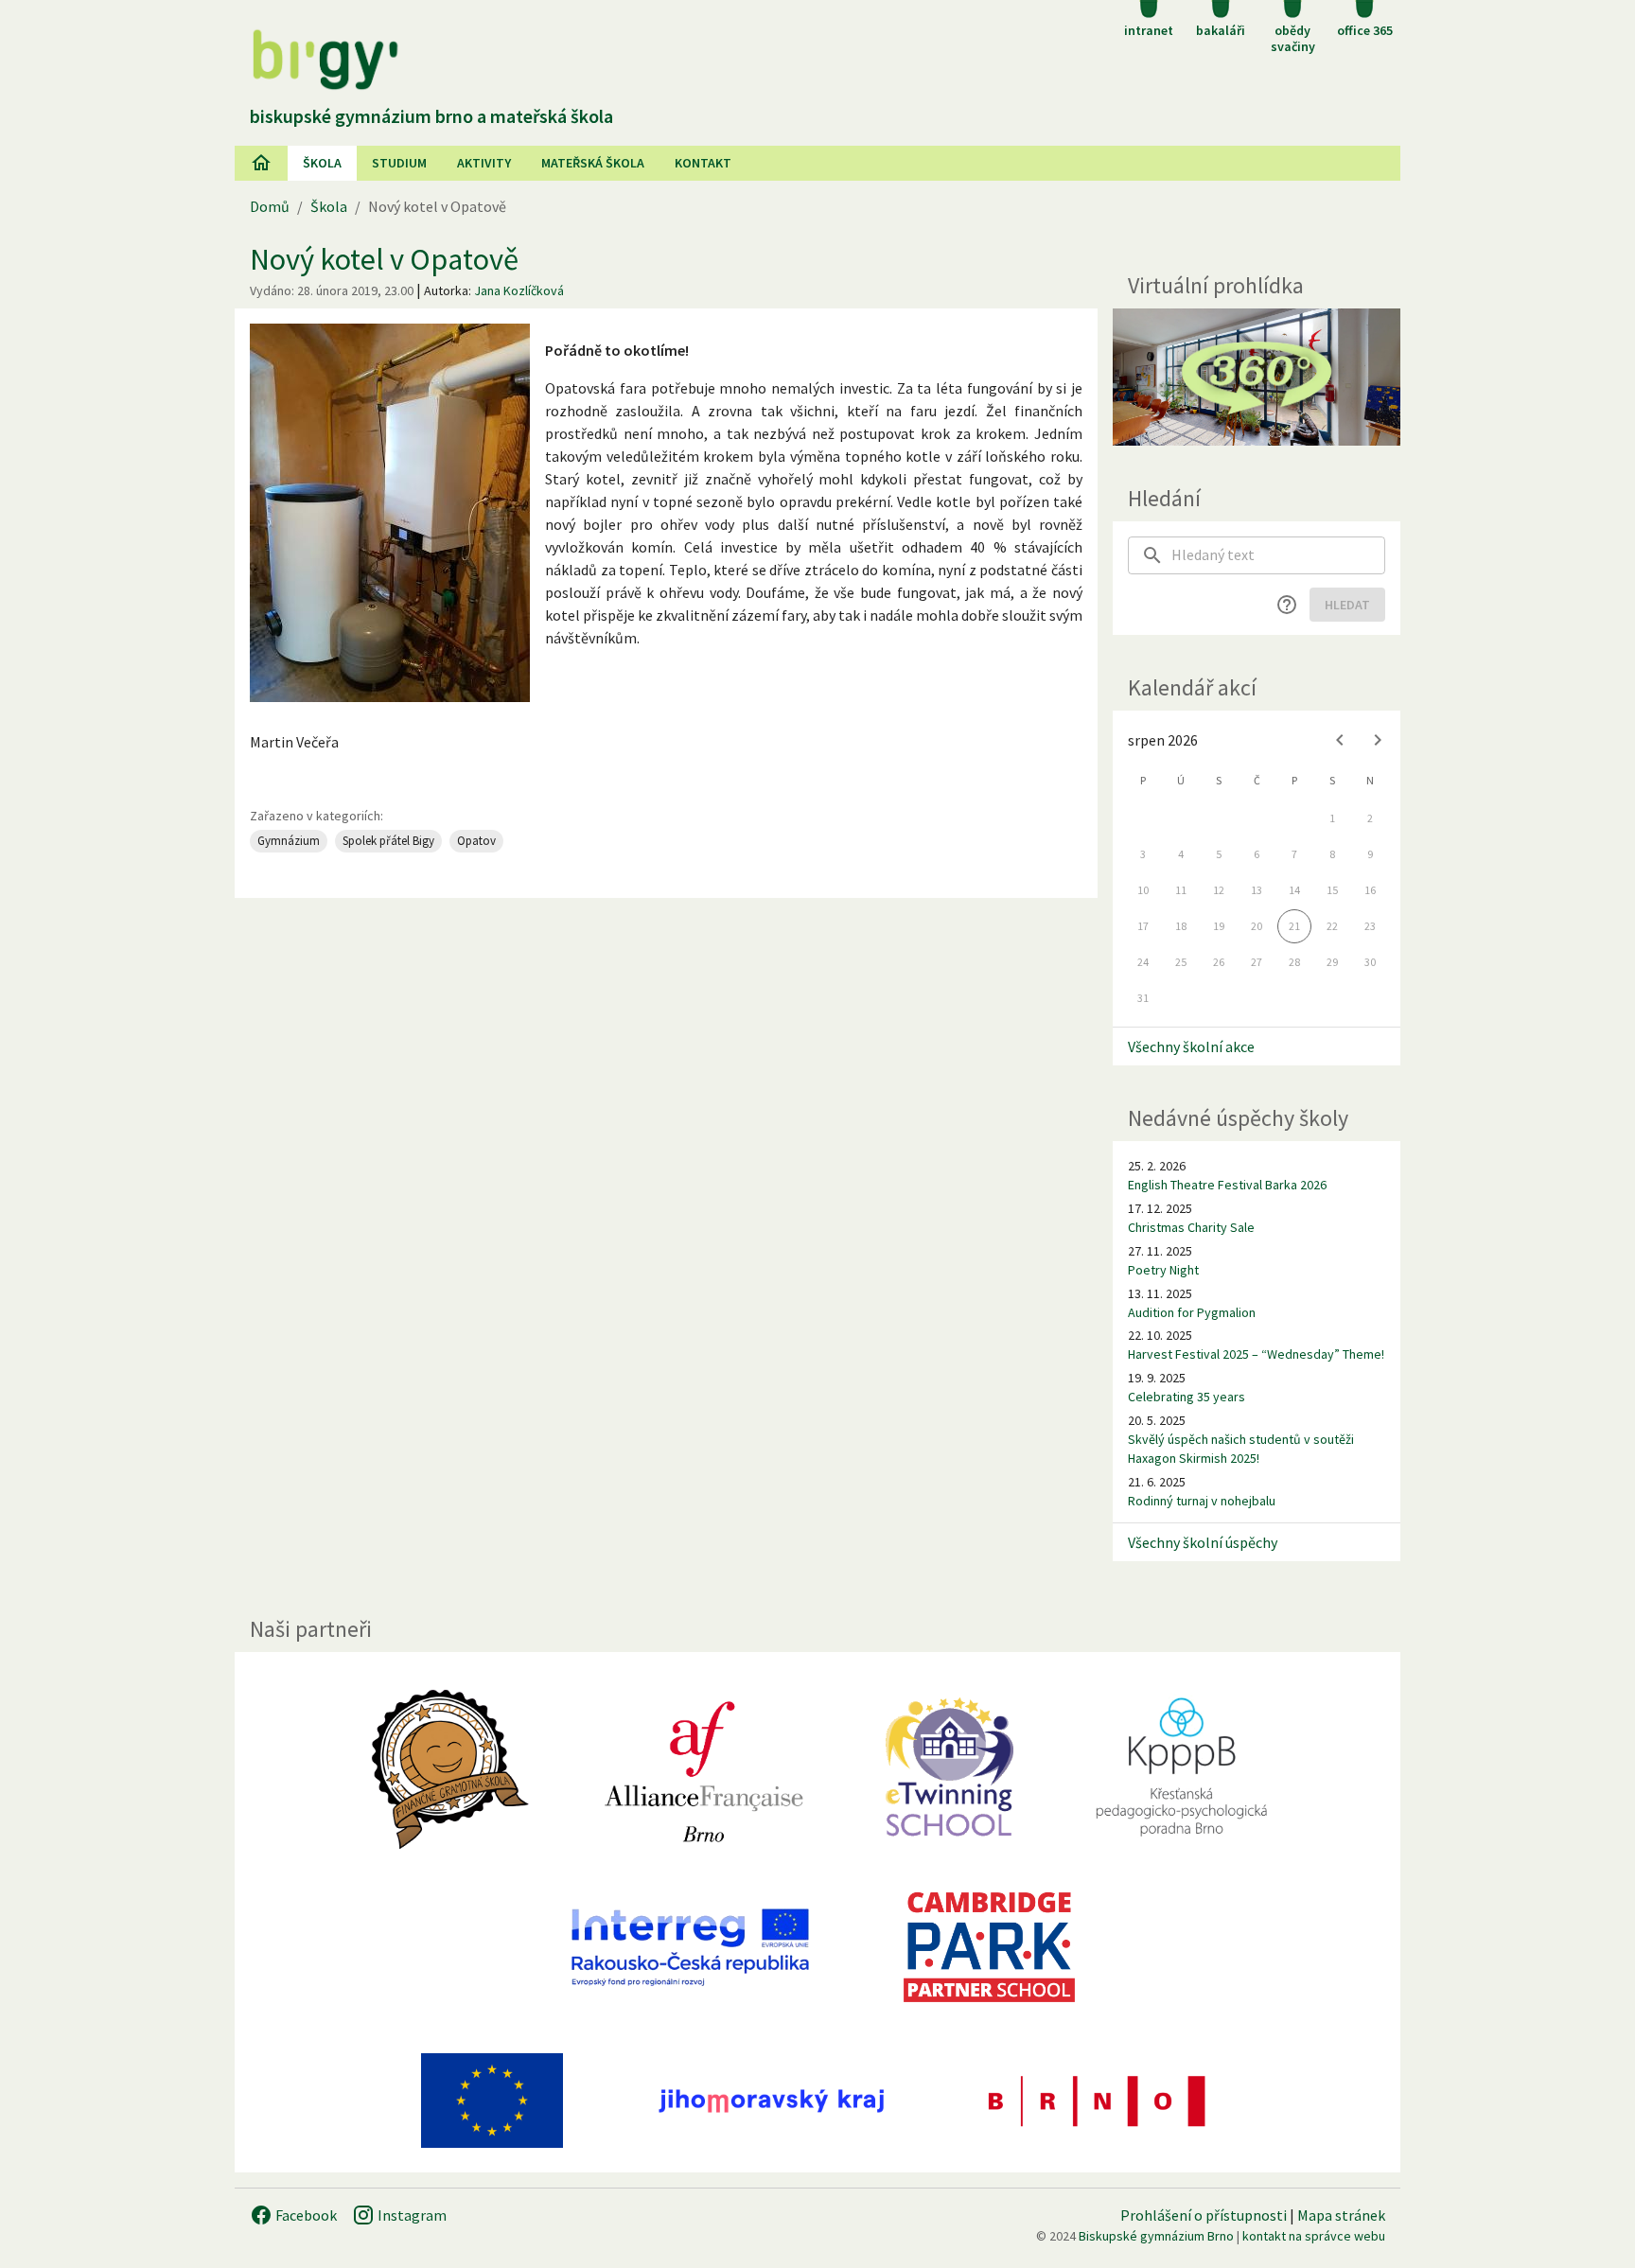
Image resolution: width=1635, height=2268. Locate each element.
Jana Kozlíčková (519, 290)
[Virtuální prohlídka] (1257, 377)
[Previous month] (1340, 740)
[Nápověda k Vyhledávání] (1287, 605)
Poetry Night (1163, 1270)
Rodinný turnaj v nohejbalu (1202, 1501)
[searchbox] (1278, 555)
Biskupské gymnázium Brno (1156, 2236)
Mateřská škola (593, 163)
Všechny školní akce (1191, 1046)
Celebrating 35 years (1187, 1397)
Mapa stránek (1341, 2215)
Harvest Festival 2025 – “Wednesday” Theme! (1256, 1354)
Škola (322, 163)
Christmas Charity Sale (1191, 1227)
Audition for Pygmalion (1192, 1312)
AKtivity (484, 163)
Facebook (305, 2215)
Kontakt (703, 163)
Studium (399, 163)
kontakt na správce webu (1314, 2236)
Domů (270, 206)
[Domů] (261, 163)
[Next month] (1378, 740)
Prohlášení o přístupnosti (1204, 2215)
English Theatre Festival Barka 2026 (1227, 1185)
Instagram (411, 2215)
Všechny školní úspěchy (1203, 1542)
